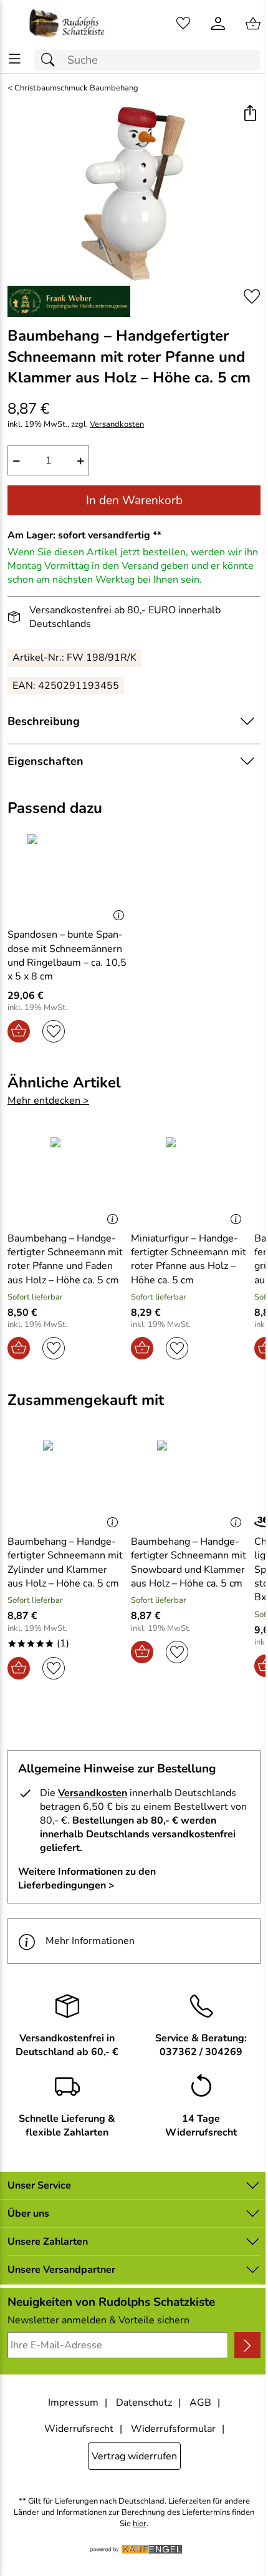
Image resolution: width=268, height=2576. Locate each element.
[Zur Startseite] (67, 24)
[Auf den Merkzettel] (252, 297)
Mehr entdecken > (48, 1101)
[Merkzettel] (183, 24)
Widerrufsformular (173, 2429)
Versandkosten (117, 425)
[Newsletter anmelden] (247, 2345)
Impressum (73, 2403)
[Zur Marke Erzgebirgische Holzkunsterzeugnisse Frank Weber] (69, 301)
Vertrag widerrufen (134, 2456)
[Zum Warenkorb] (253, 24)
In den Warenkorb (134, 500)
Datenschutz (144, 2403)
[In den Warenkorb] (19, 1031)
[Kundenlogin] (218, 24)
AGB (200, 2403)
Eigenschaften (45, 761)
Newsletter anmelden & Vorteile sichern (98, 2320)
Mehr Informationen (90, 1941)
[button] (250, 114)
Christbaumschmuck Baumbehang (76, 88)
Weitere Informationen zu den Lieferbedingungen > (87, 1879)
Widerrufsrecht (79, 2429)
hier (140, 2524)
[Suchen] (51, 60)
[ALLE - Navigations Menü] (15, 59)
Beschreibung (44, 721)
